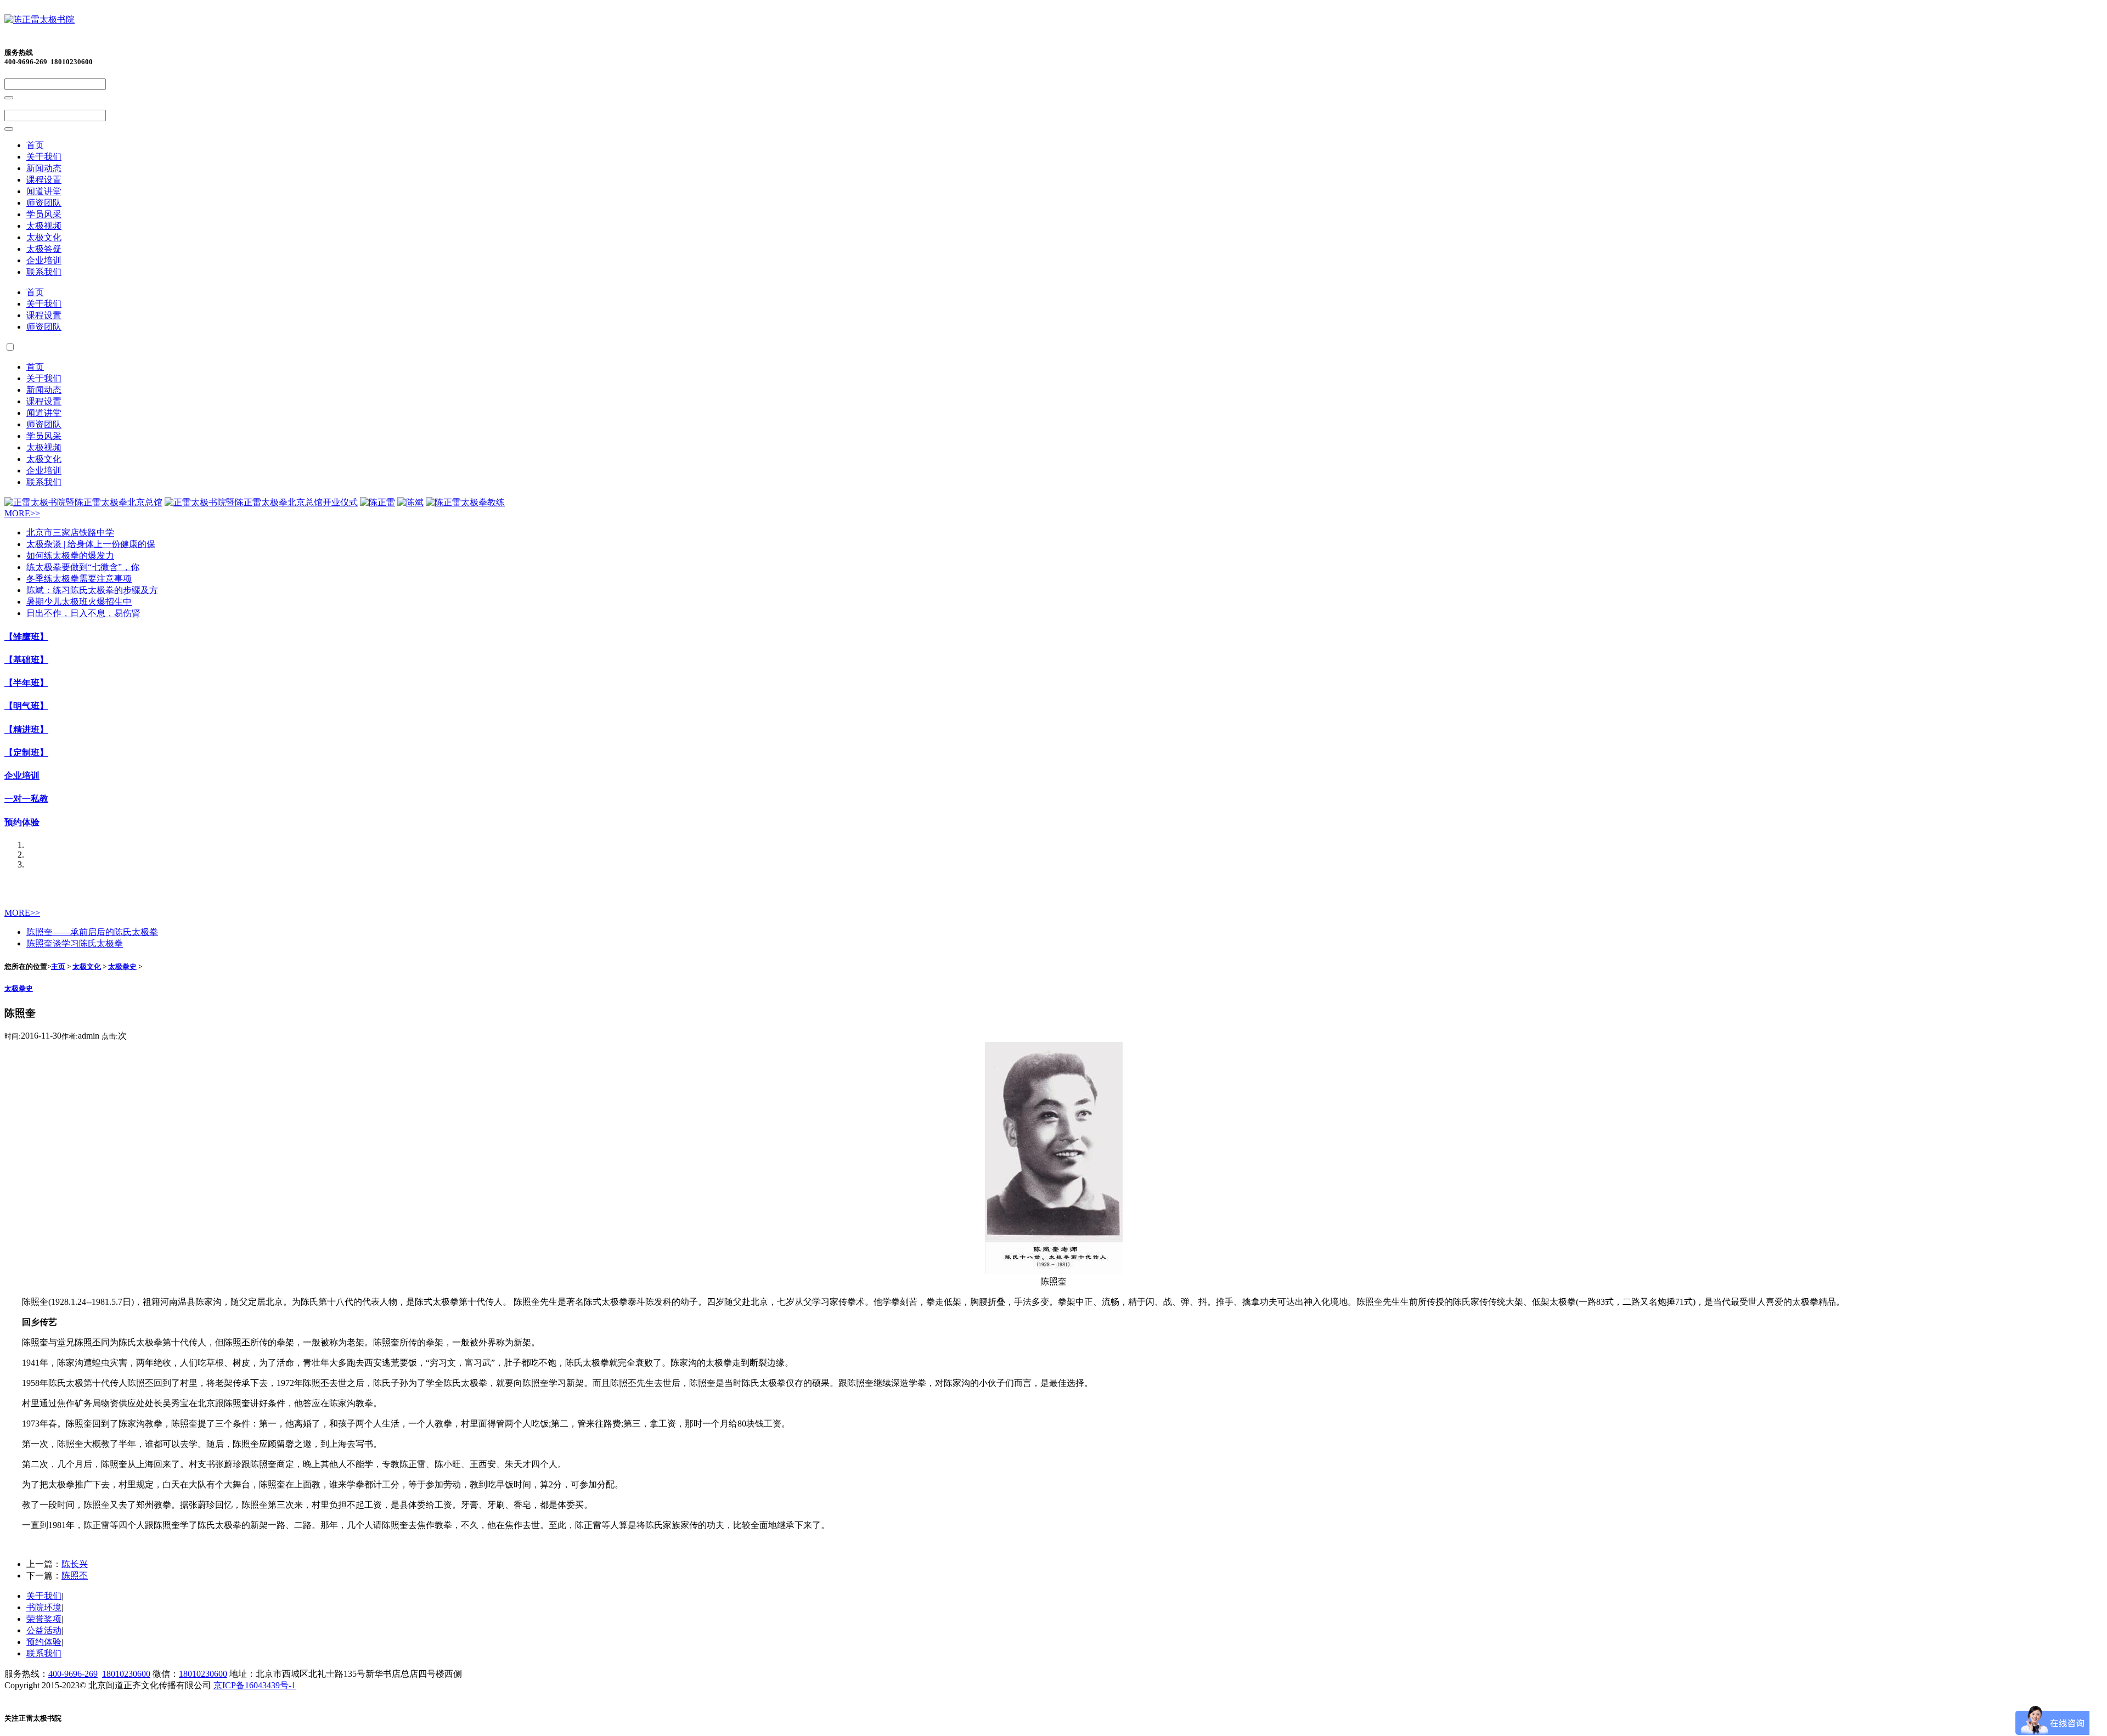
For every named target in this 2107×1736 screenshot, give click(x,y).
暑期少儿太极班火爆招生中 (79, 602)
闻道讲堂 (44, 191)
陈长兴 (75, 1564)
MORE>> (22, 513)
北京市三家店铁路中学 (70, 532)
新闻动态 (44, 168)
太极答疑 (44, 249)
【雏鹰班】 (26, 637)
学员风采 (44, 214)
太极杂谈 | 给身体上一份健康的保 (91, 544)
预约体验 (22, 822)
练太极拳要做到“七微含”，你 (83, 567)
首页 (35, 145)
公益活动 (44, 1630)
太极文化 (44, 237)
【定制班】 (26, 753)
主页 (58, 966)
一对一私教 (26, 799)
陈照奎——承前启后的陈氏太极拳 (92, 932)
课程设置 (44, 180)
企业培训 (44, 260)
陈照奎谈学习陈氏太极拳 (75, 943)
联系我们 (44, 272)
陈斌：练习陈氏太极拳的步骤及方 (92, 590)
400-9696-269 (73, 1674)
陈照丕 (75, 1576)
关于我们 (44, 157)
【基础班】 (26, 660)
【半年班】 (26, 683)
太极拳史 (122, 966)
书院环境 (44, 1607)
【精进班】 (26, 729)
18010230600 (126, 1674)
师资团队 (44, 203)
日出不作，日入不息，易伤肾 (83, 613)
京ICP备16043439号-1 (255, 1685)
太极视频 (44, 226)
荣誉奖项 (44, 1619)
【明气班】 (26, 706)
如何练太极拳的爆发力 (70, 556)
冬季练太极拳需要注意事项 (79, 579)
